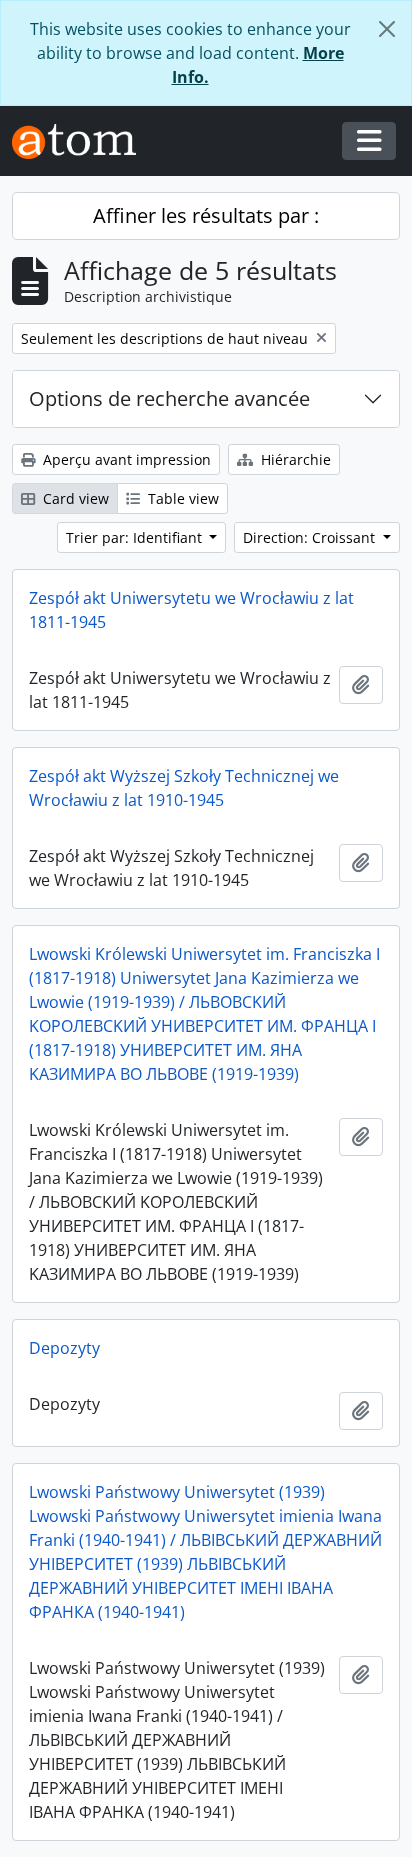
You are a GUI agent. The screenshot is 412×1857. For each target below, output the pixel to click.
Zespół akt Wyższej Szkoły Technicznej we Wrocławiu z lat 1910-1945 (184, 788)
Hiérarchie (294, 459)
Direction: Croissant (311, 537)
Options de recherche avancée (169, 398)
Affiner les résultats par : (206, 215)
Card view (74, 498)
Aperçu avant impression (125, 459)
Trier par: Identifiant (136, 537)
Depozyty (64, 1348)
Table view (181, 498)
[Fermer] (387, 29)
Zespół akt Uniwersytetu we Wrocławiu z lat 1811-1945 (191, 610)
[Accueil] (82, 141)
